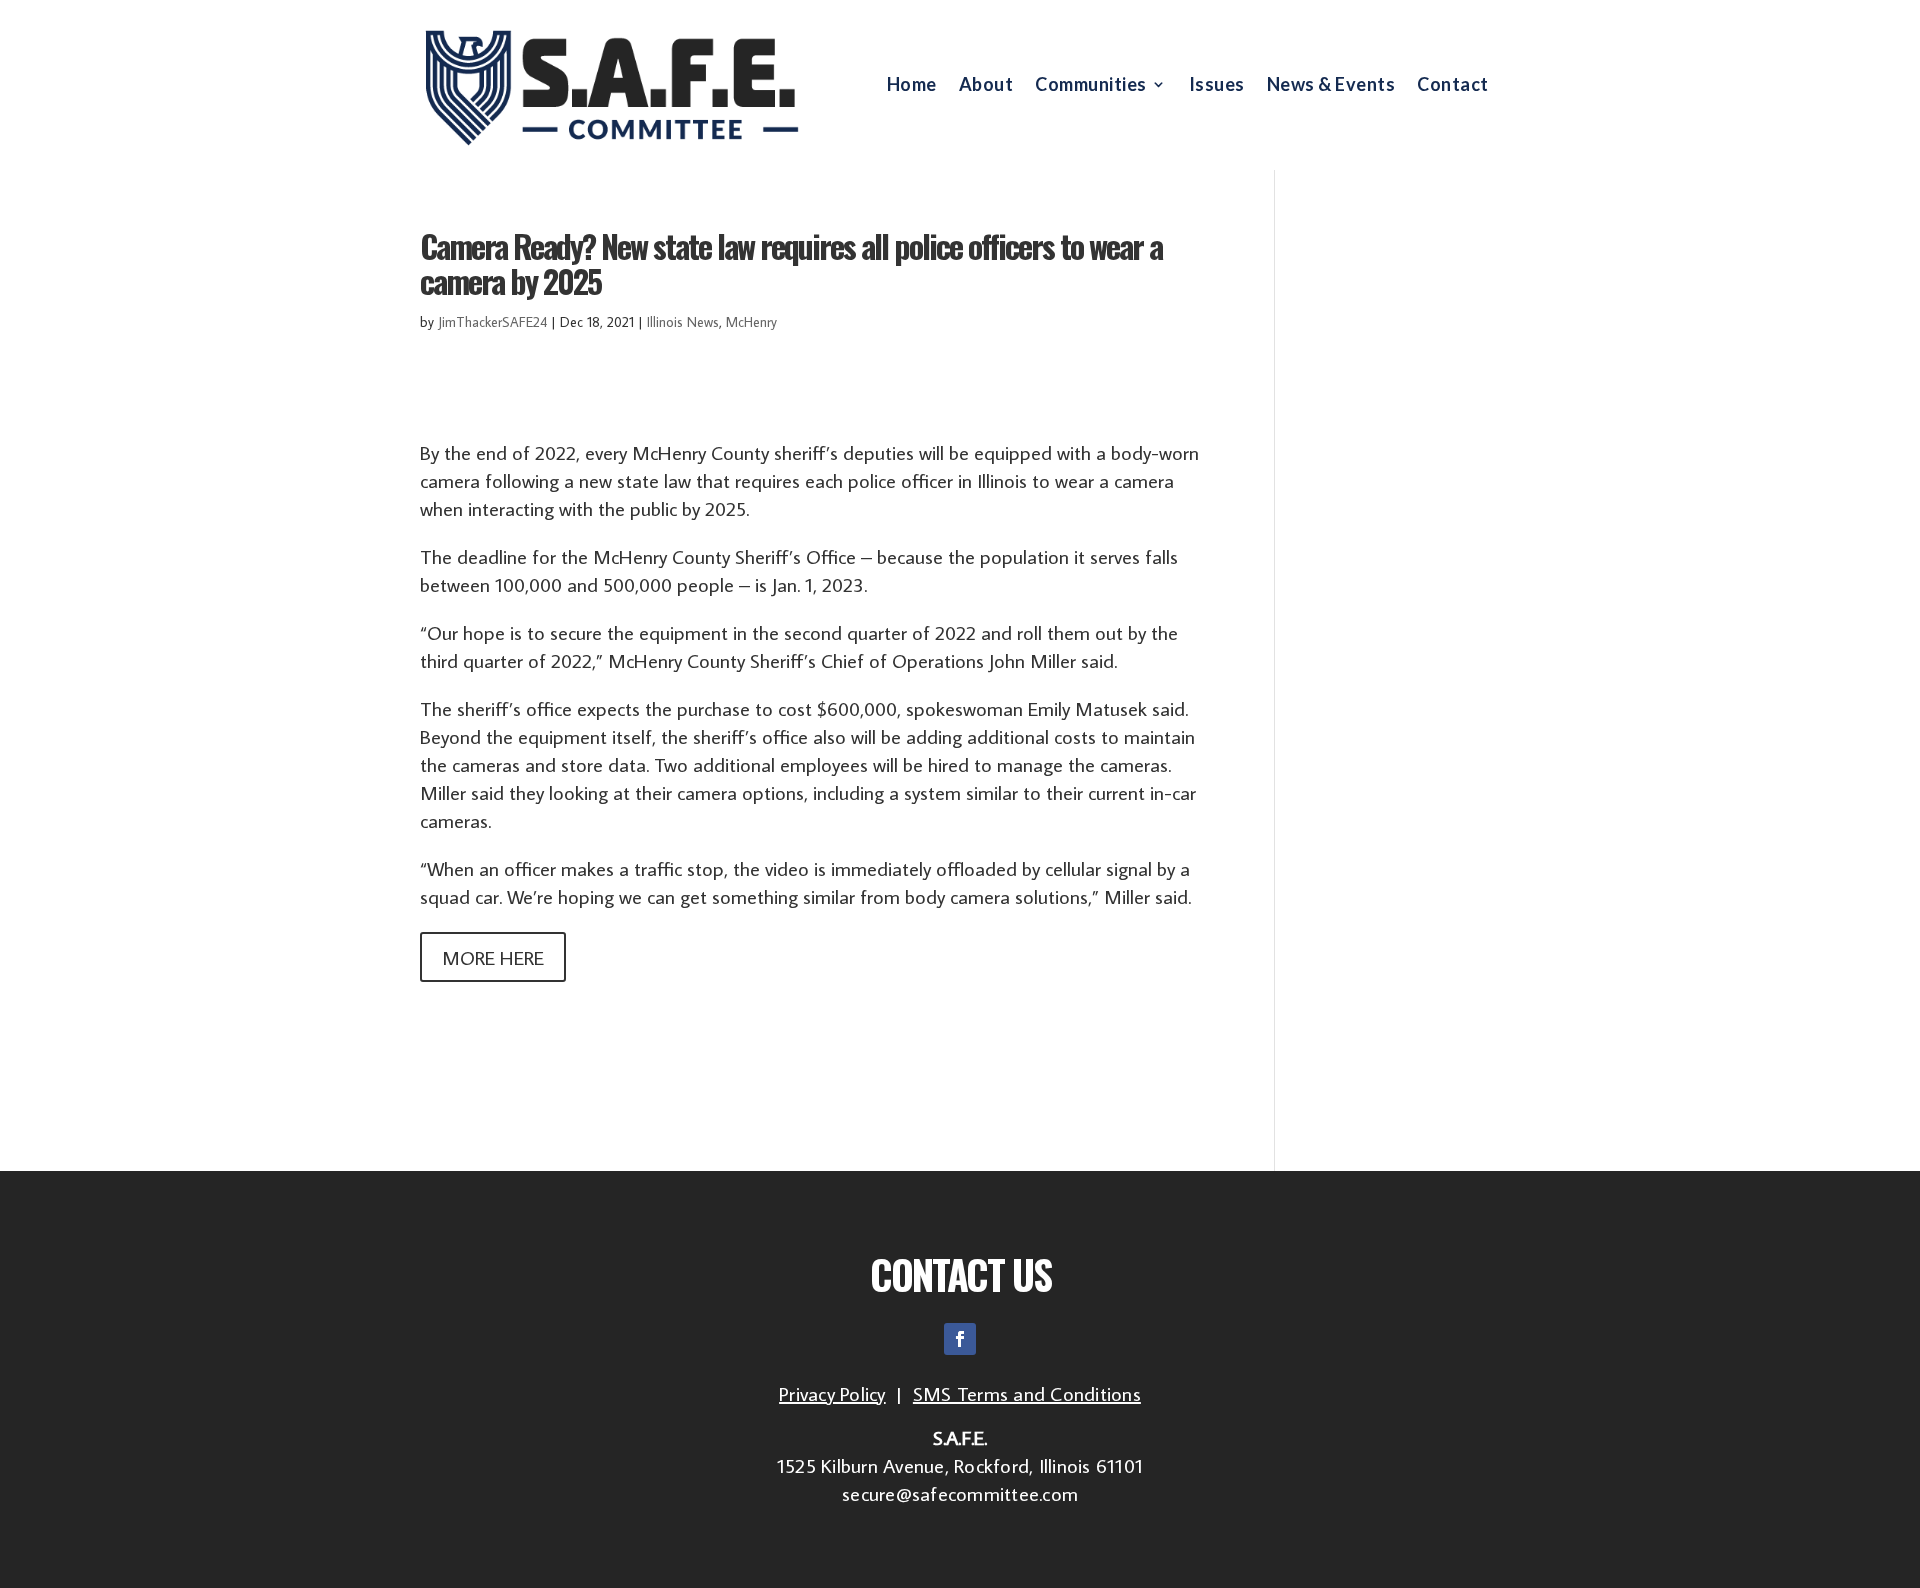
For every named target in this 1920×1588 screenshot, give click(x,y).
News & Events (1331, 86)
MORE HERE (493, 957)
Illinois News (683, 322)
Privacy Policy (832, 1393)
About (986, 86)
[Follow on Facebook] (960, 1339)
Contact (1453, 86)
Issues (1217, 86)
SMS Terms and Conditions (1027, 1393)
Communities (1091, 86)
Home (912, 86)
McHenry (751, 322)
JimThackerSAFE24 (492, 322)
